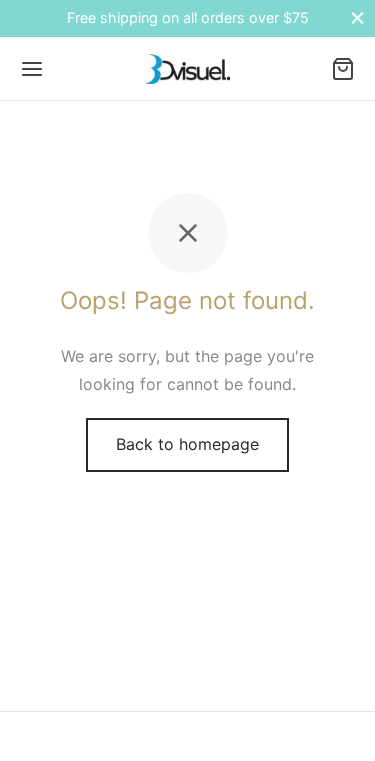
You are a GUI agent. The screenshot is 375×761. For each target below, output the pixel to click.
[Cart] (343, 69)
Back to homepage (187, 444)
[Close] (357, 18)
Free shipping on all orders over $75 (188, 17)
